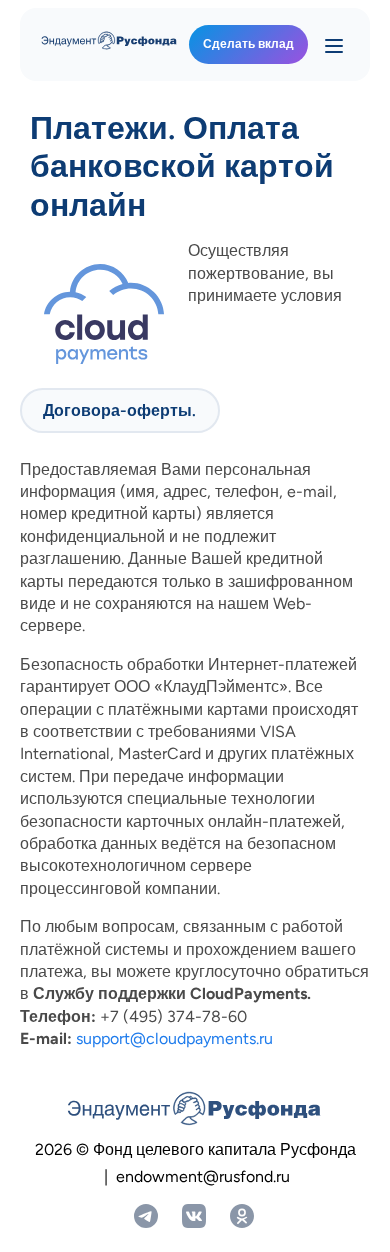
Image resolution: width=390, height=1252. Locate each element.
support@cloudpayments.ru (174, 1038)
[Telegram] (146, 1216)
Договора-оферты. (119, 410)
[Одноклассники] (242, 1216)
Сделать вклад (248, 44)
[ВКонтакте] (194, 1216)
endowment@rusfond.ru (203, 1176)
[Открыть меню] (334, 44)
